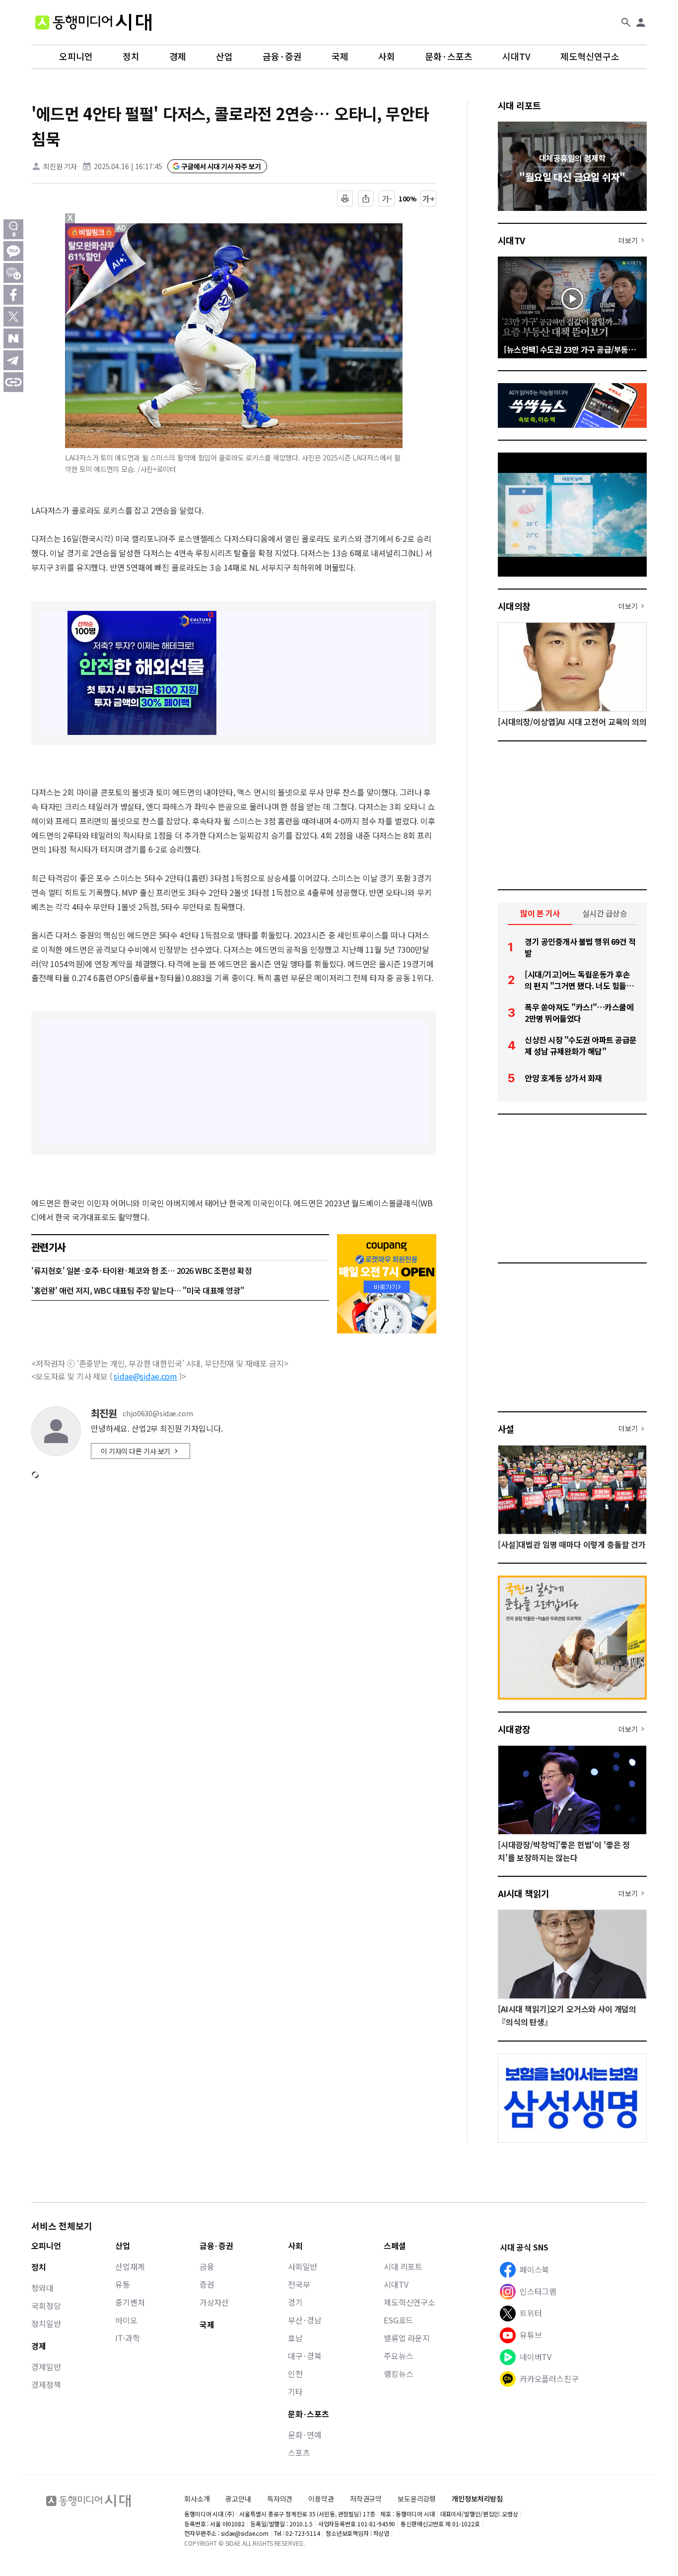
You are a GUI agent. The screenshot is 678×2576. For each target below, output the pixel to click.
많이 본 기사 (540, 913)
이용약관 (321, 2499)
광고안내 (238, 2499)
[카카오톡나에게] (13, 273)
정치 (131, 57)
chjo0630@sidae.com (158, 1414)
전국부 (299, 2284)
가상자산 (214, 2302)
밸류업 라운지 (407, 2338)
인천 (295, 2374)
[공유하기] (366, 198)
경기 (295, 2302)
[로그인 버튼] (641, 22)
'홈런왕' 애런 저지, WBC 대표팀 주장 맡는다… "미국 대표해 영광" (138, 1290)
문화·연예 (305, 2435)
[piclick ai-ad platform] (122, 228)
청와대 (42, 2288)
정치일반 (46, 2323)
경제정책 (46, 2384)
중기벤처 (130, 2302)
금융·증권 (282, 57)
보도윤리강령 (417, 2499)
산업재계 (130, 2266)
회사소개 (197, 2499)
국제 (340, 57)
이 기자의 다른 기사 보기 (136, 1451)
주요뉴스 (398, 2356)
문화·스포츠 (449, 57)
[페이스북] (13, 295)
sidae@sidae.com (145, 1376)
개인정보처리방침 (477, 2499)
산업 (224, 57)
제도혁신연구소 (590, 57)
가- (387, 198)
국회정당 (46, 2306)
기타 (295, 2391)
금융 (207, 2266)
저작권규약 (366, 2499)
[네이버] (13, 338)
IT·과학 (127, 2338)
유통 (123, 2284)
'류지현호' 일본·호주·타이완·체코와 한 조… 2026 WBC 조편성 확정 (141, 1270)
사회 (387, 57)
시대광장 (514, 1729)
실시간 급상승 (605, 913)
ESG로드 (398, 2320)
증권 (207, 2284)
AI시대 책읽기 (524, 1893)
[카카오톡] (13, 251)
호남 (295, 2338)
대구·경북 (305, 2356)
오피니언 (76, 57)
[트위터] (13, 317)
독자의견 (280, 2499)
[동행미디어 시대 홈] (93, 22)
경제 (178, 57)
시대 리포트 (519, 105)
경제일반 (46, 2367)
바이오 (126, 2320)
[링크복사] (13, 382)
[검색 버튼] (626, 22)
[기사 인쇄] (345, 198)
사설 (506, 1429)
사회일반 (303, 2266)
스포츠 (299, 2452)
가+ (429, 198)
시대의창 (514, 606)
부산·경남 (305, 2320)
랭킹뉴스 (398, 2374)
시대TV (516, 57)
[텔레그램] (13, 360)
